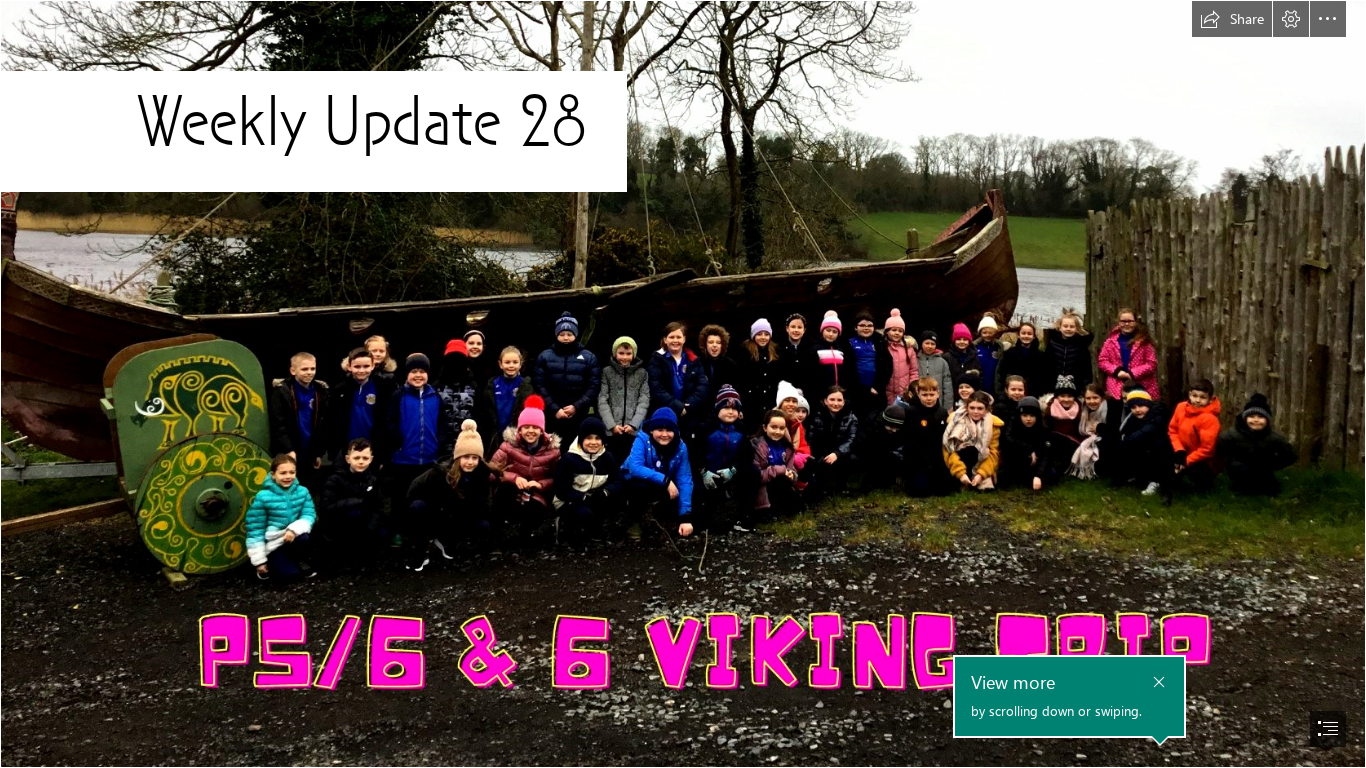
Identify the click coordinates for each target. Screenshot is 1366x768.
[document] (683, 384)
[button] (1232, 19)
